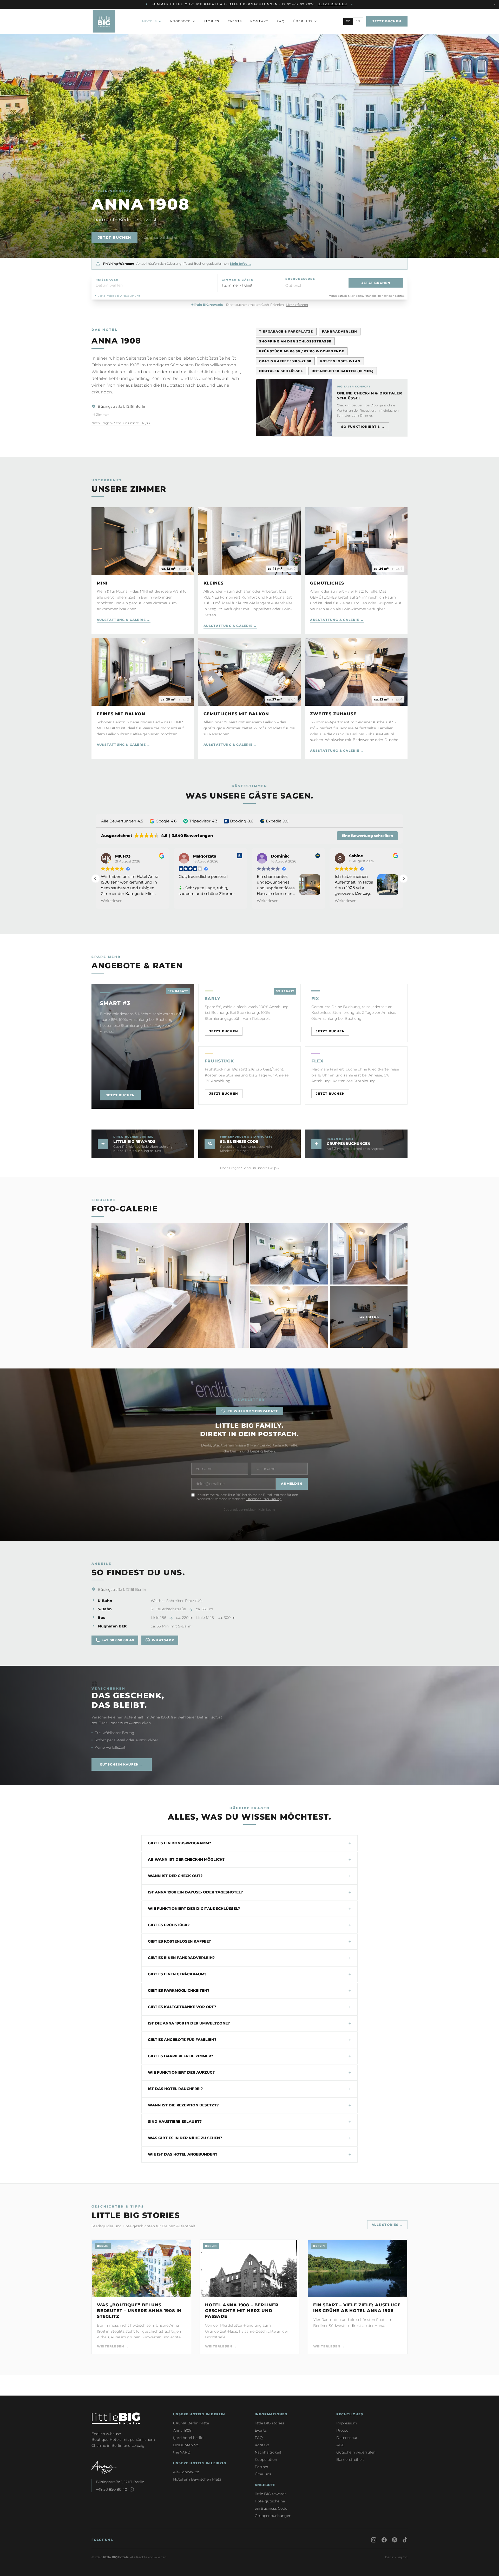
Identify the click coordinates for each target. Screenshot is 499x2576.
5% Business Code (271, 2508)
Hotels (149, 21)
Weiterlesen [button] (112, 901)
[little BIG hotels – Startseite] (104, 21)
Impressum (347, 2423)
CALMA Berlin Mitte (191, 2423)
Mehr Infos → (241, 264)
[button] (155, 283)
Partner (262, 2467)
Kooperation (266, 2460)
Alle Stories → (387, 2225)
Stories (211, 21)
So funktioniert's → (363, 427)
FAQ (281, 21)
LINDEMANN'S (186, 2445)
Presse (342, 2430)
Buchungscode (300, 279)
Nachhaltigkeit (268, 2452)
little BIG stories (269, 2423)
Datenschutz (348, 2438)
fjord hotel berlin (188, 2438)
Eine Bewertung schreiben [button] (367, 836)
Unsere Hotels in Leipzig (200, 2463)
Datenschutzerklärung (264, 1499)
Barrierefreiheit (350, 2460)
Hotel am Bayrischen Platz (197, 2479)
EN (358, 21)
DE (348, 21)
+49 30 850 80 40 (118, 1640)
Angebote (180, 21)
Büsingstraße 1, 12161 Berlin (122, 406)
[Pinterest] (395, 2540)
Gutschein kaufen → (122, 1764)
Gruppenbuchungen (273, 2516)
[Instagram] (374, 2540)
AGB (340, 2445)
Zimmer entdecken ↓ (163, 237)
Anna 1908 (182, 2430)
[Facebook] (384, 2540)
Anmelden (292, 1484)
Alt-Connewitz (186, 2472)
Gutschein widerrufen (356, 2452)
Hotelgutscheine (270, 2501)
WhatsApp (163, 1640)
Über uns (303, 21)
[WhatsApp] (132, 2489)
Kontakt (259, 21)
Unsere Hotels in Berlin (199, 2414)
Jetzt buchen (333, 4)
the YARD (182, 2452)
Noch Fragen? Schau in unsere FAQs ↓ (121, 423)
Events (235, 21)
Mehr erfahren (297, 305)
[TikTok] (405, 2540)
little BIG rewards (271, 2494)
